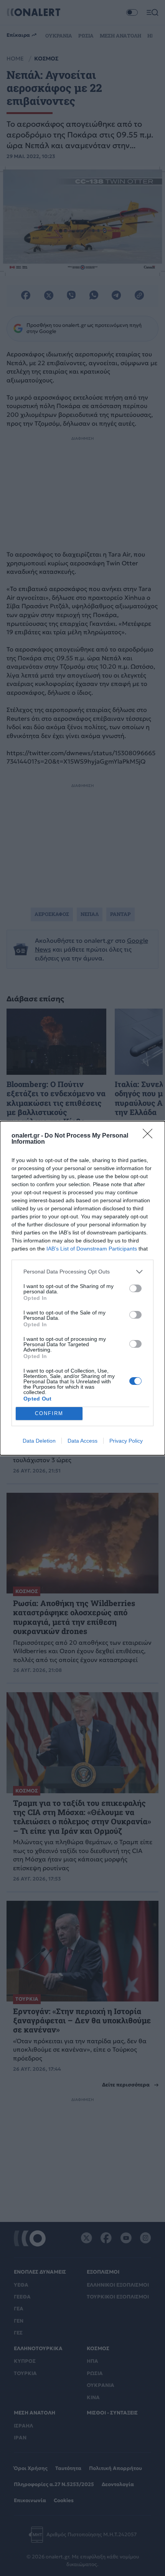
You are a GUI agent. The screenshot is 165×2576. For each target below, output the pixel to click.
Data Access (82, 1441)
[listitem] (82, 1272)
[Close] (150, 1136)
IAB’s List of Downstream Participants (92, 1249)
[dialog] (82, 1288)
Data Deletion (39, 1441)
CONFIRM (49, 1413)
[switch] (135, 1288)
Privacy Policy (126, 1441)
